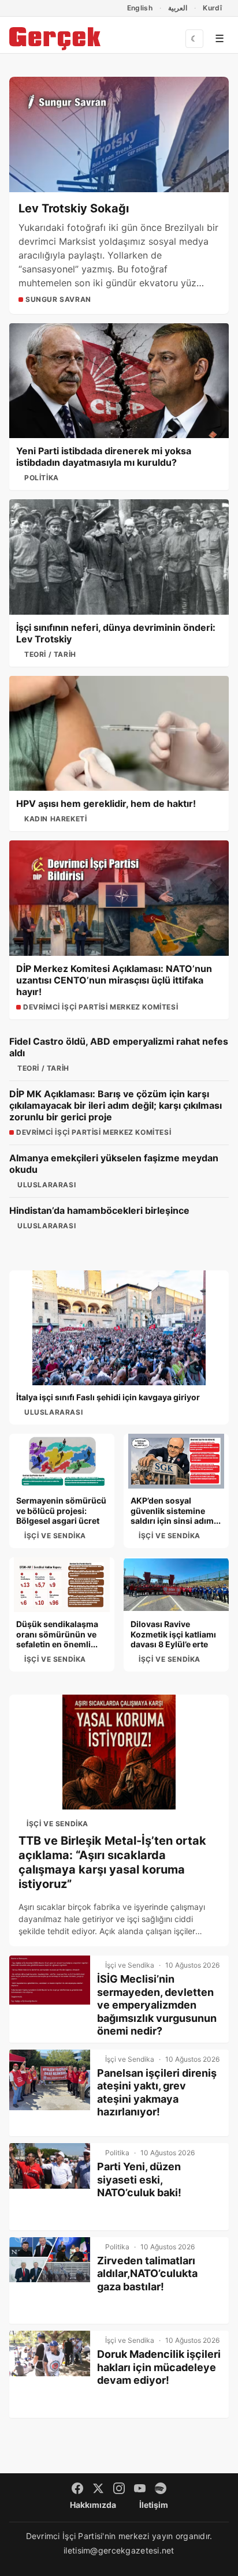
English (140, 8)
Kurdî (212, 8)
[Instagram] (119, 2488)
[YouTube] (140, 2488)
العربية (178, 8)
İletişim (154, 2505)
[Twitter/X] (98, 2488)
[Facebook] (77, 2488)
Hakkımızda (93, 2505)
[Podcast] (161, 2488)
